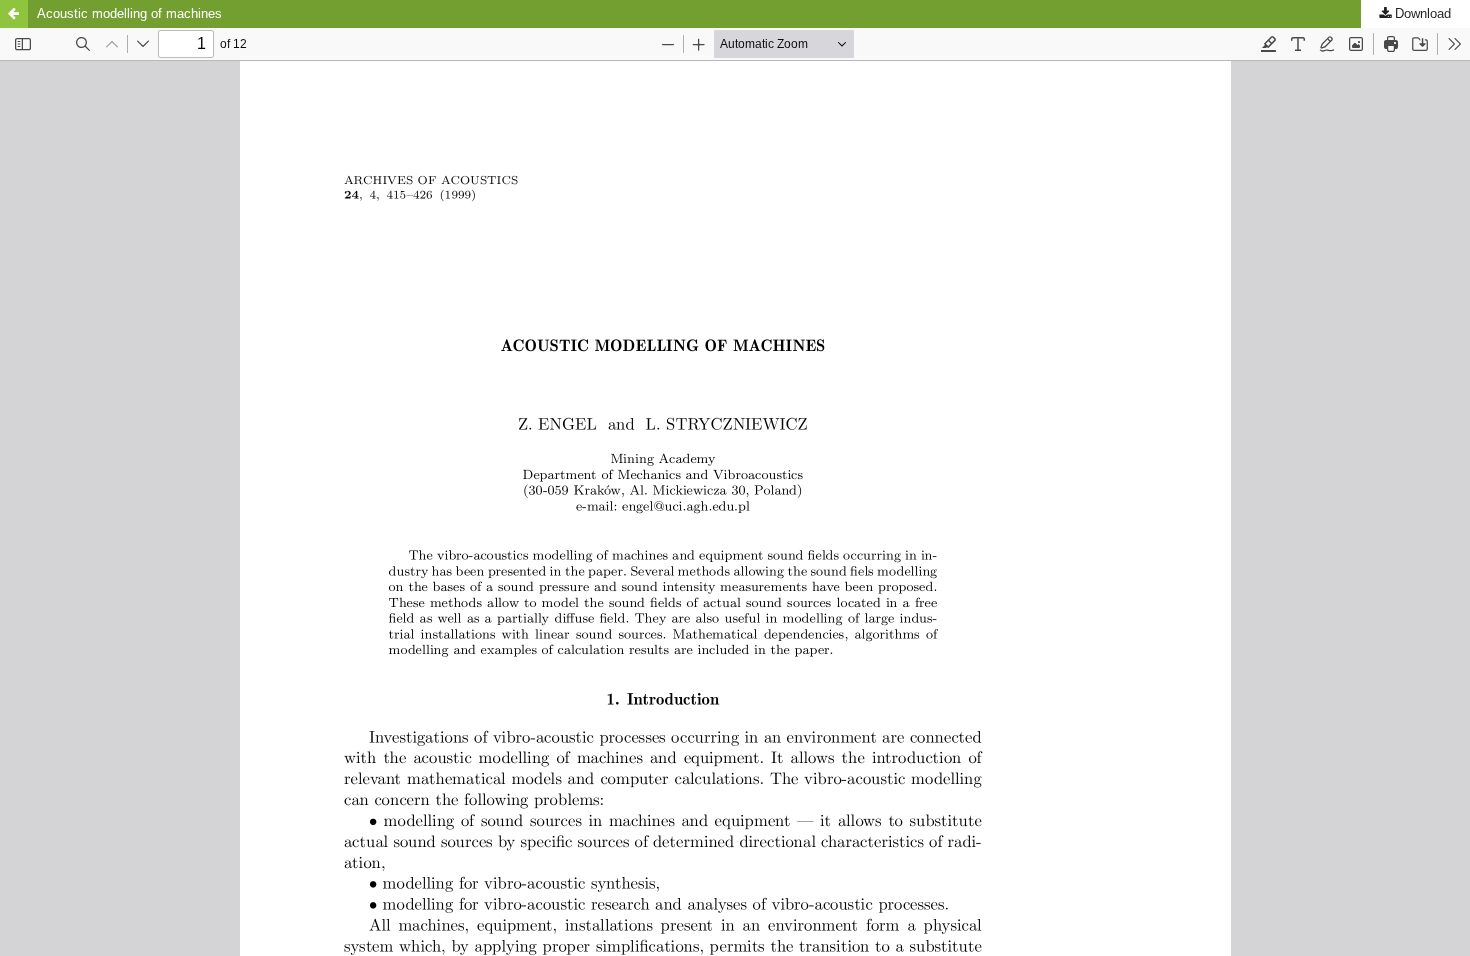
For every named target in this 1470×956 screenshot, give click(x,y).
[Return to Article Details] (14, 14)
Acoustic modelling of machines (129, 13)
